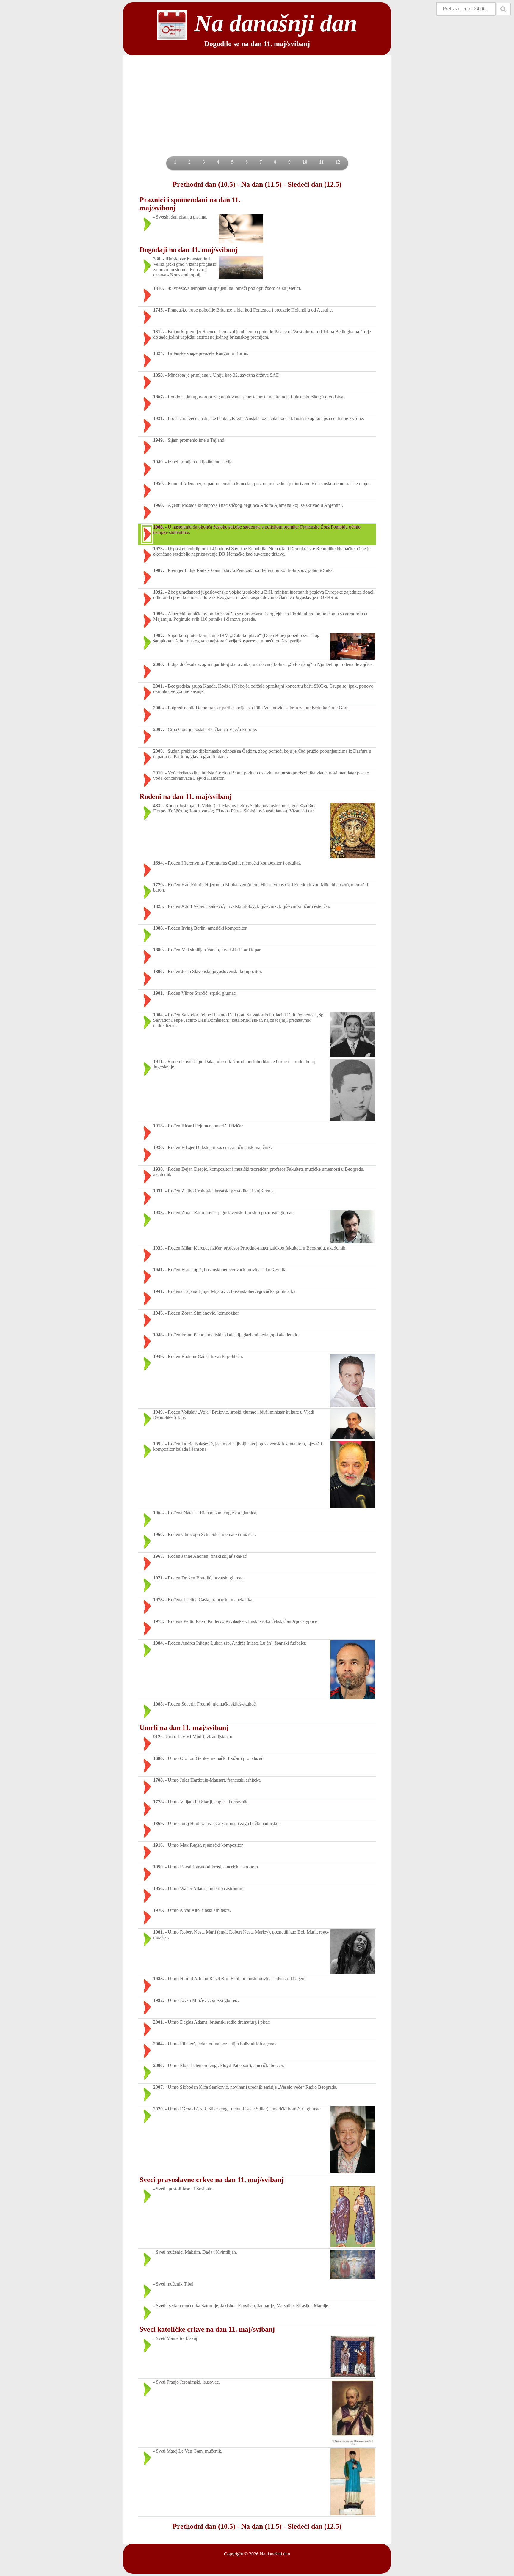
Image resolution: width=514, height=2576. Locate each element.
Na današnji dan (275, 2554)
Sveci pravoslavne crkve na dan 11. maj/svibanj (212, 2180)
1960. (159, 505)
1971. (159, 1578)
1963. (159, 1513)
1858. (159, 375)
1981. (159, 1932)
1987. (159, 570)
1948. (159, 1335)
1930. (159, 1147)
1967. (159, 1556)
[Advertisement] (257, 112)
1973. (159, 549)
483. (157, 806)
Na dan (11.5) (261, 184)
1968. (159, 527)
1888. (159, 928)
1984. (159, 1643)
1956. (159, 1889)
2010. (159, 773)
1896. (159, 971)
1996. (159, 614)
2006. (159, 2065)
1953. (159, 1444)
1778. (159, 1802)
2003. (159, 708)
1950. (159, 484)
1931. (159, 418)
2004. (159, 2044)
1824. (159, 353)
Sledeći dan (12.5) (315, 184)
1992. (159, 592)
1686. (159, 1758)
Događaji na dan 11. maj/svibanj (189, 250)
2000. (159, 664)
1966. (159, 1534)
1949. (159, 440)
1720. (159, 885)
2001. (159, 686)
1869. (159, 1823)
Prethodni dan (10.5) (204, 184)
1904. (159, 1015)
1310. (159, 288)
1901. (159, 993)
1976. (159, 1910)
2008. (159, 751)
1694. (159, 863)
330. (157, 259)
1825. (159, 906)
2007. (159, 729)
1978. (159, 1600)
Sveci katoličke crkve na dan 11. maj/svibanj (207, 2329)
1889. (159, 950)
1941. (159, 1270)
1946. (159, 1313)
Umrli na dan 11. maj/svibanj (184, 1728)
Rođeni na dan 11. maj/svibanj (186, 796)
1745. (159, 310)
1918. (159, 1126)
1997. (159, 635)
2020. (159, 2109)
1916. (159, 1845)
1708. (159, 1780)
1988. (159, 1704)
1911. (158, 1061)
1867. (159, 397)
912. (157, 1737)
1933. (159, 1212)
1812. (159, 332)
